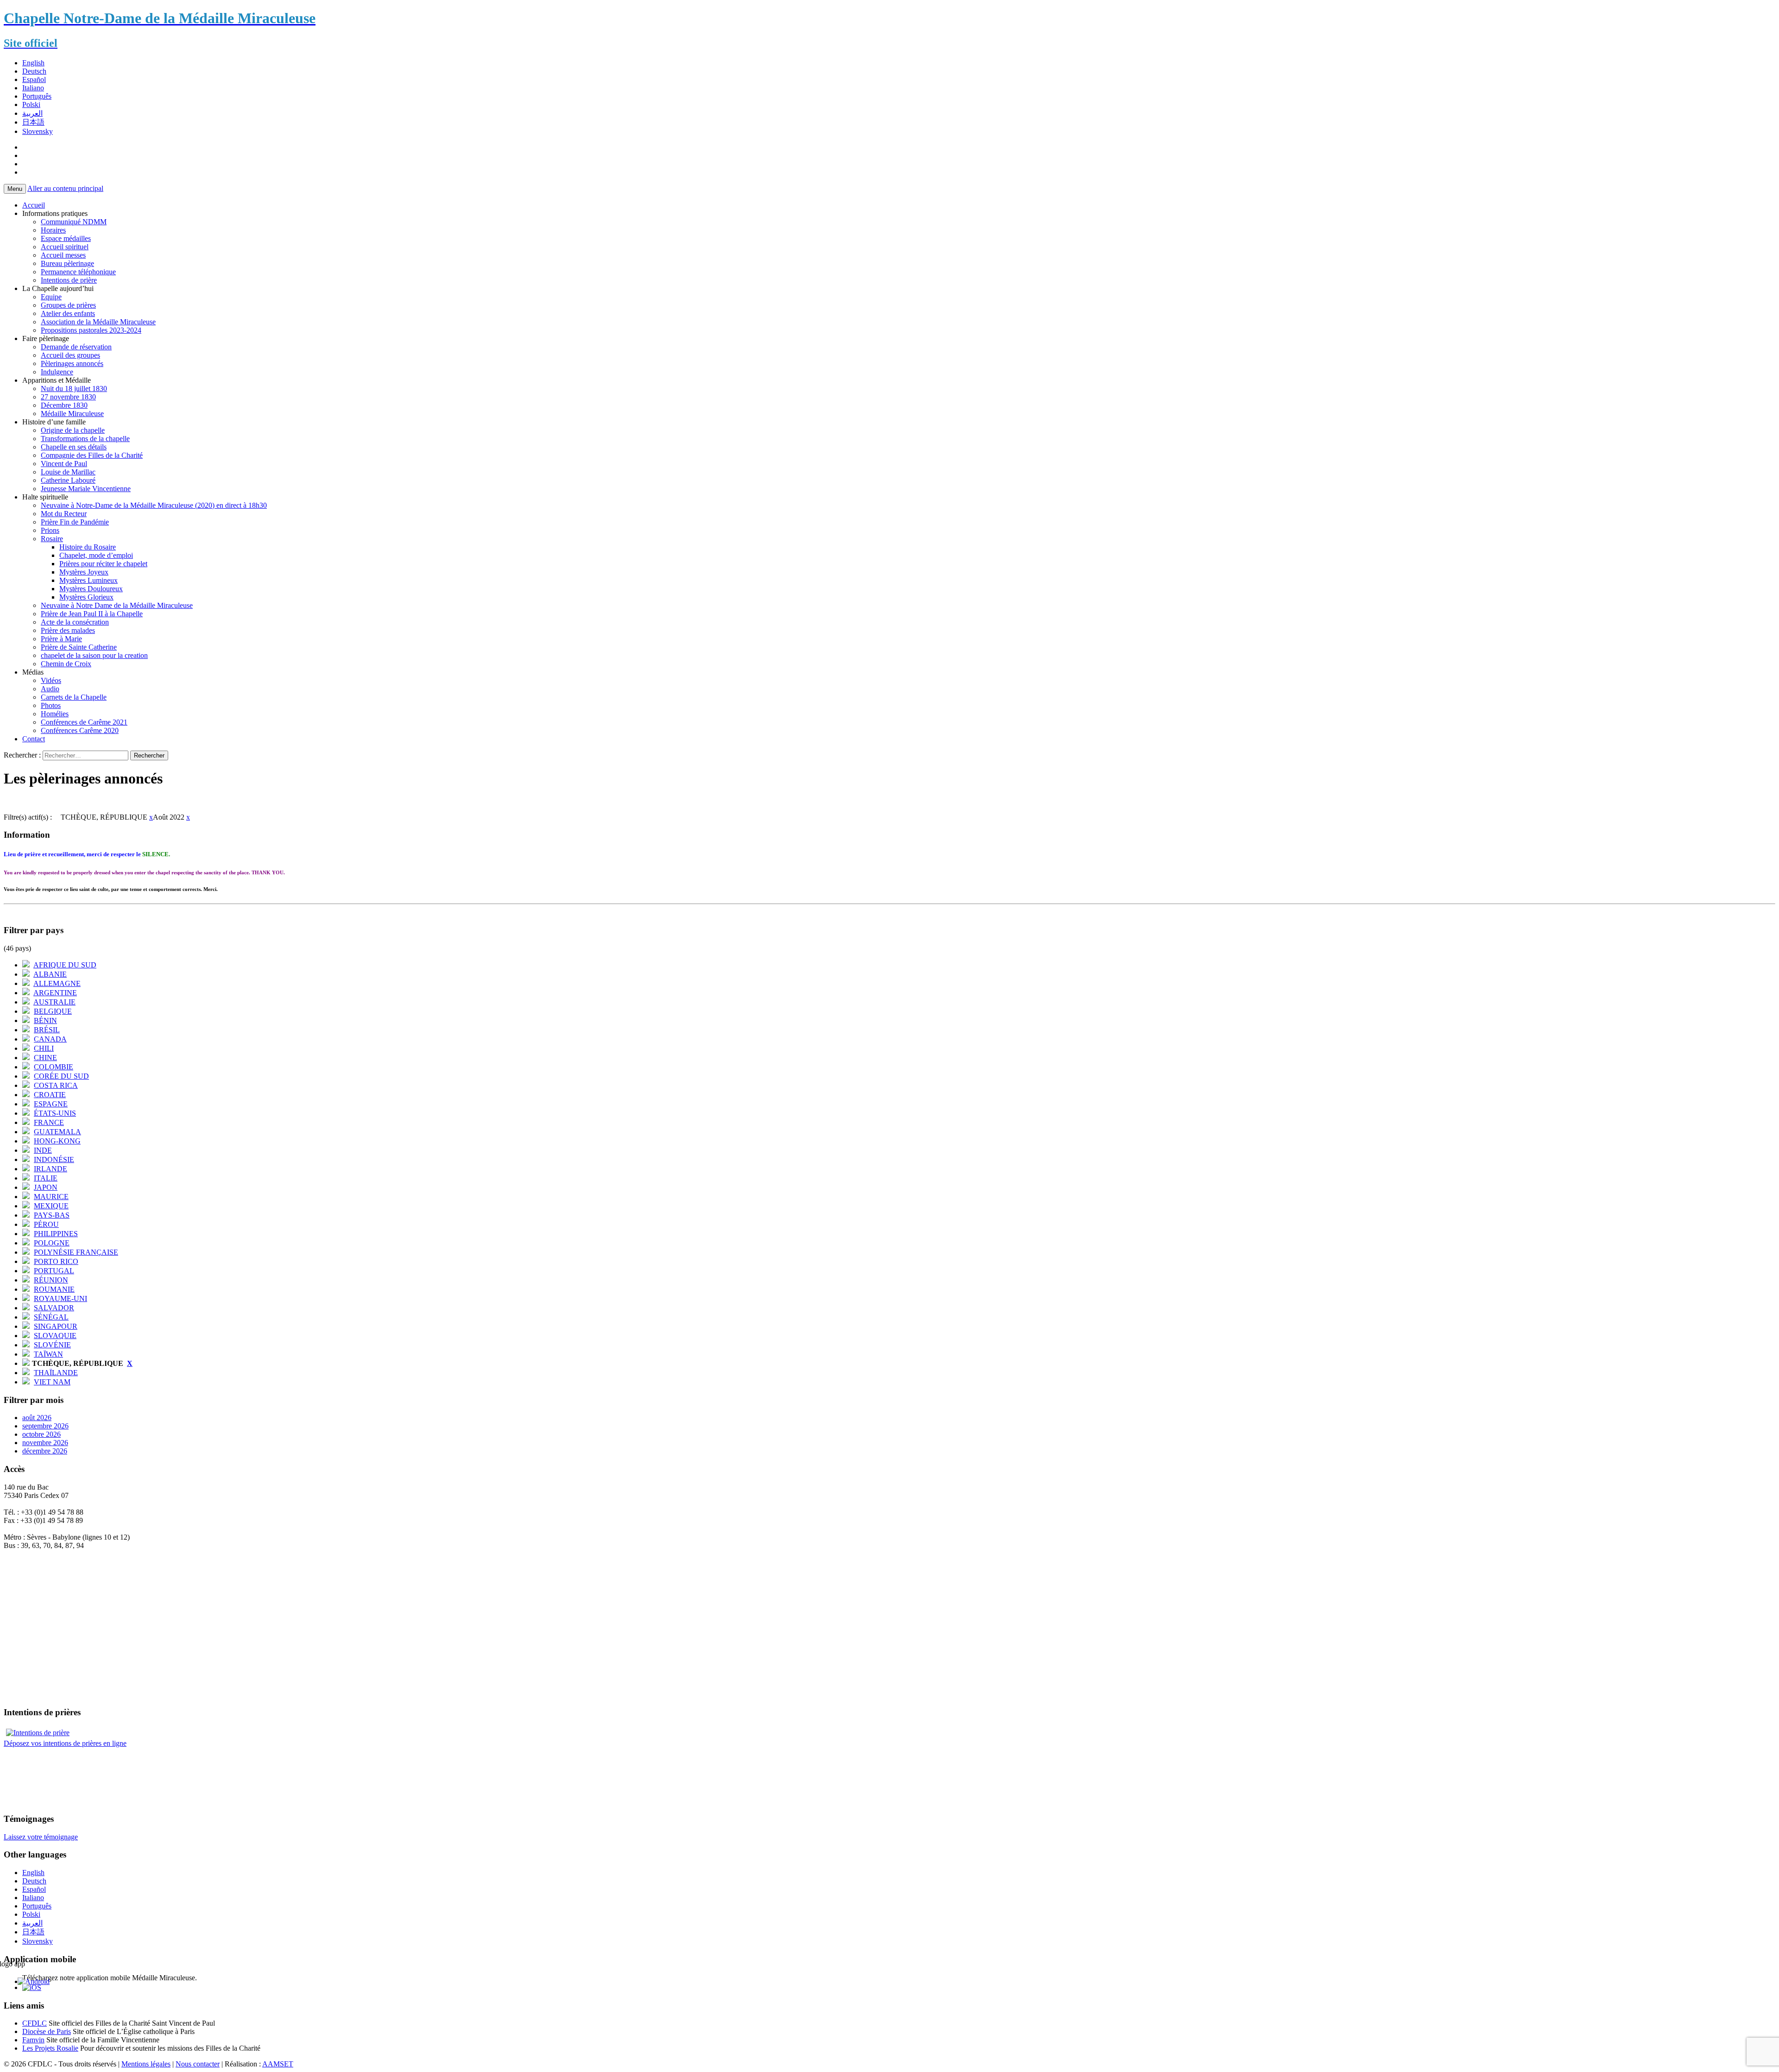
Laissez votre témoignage (41, 1837)
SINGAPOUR (56, 1326)
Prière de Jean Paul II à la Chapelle (92, 614)
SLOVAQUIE (55, 1336)
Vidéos (51, 680)
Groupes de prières (68, 305)
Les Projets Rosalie (50, 2048)
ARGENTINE (55, 993)
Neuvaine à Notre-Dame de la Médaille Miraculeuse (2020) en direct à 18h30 (154, 505)
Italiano (33, 88)
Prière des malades (68, 630)
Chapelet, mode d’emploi (96, 555)
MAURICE (51, 1197)
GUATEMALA (57, 1132)
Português (37, 96)
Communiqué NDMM (74, 222)
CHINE (45, 1058)
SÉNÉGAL (51, 1317)
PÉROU (46, 1224)
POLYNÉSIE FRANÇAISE (76, 1252)
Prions (50, 530)
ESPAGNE (51, 1104)
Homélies (55, 714)
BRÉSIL (47, 1030)
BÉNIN (45, 1020)
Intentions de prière (69, 280)
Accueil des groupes (70, 355)
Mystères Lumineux (88, 580)
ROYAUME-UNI (60, 1298)
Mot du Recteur (64, 514)
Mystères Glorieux (86, 597)
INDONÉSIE (54, 1159)
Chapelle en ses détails (74, 447)
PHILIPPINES (56, 1234)
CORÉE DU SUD (61, 1076)
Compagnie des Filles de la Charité (92, 455)
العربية (32, 113)
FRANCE (49, 1122)
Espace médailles (66, 238)
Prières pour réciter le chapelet (103, 564)
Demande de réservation (76, 347)
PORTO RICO (56, 1261)
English (33, 63)
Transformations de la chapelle (85, 439)
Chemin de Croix (66, 664)
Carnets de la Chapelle (74, 697)
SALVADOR (54, 1308)
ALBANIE (50, 974)
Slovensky (38, 131)
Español (34, 79)
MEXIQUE (51, 1206)
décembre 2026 (45, 1451)
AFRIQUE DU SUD (65, 965)
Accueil (34, 205)
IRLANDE (50, 1169)
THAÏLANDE (56, 1373)
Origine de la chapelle (73, 430)
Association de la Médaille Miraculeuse (98, 322)
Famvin (33, 2040)
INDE (43, 1150)
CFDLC (35, 2023)
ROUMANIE (54, 1289)
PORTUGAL (54, 1271)
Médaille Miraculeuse (72, 414)
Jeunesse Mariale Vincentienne (86, 489)
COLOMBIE (54, 1067)
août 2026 (37, 1418)
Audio (50, 689)
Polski (31, 104)
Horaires (53, 230)
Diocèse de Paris (47, 2031)
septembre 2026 (45, 1426)
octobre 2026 (41, 1434)
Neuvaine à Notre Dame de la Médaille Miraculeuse (117, 605)
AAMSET (278, 2064)
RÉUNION (51, 1280)
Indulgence (57, 372)
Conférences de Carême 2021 (84, 722)
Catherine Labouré (68, 480)
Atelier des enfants (68, 313)
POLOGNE (52, 1243)
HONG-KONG (57, 1141)
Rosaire (52, 539)
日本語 (33, 122)
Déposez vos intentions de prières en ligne (65, 1743)
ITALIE (46, 1178)
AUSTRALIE (54, 1002)
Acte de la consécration (75, 622)
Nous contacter (198, 2064)
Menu (15, 189)
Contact (34, 739)
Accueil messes (63, 255)
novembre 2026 (45, 1443)
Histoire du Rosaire (88, 547)
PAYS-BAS (52, 1215)
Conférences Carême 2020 (80, 730)
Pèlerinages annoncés (72, 363)
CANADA (50, 1039)
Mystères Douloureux (91, 589)
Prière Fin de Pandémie (75, 522)
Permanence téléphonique (78, 272)
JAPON (46, 1187)
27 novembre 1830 (68, 397)
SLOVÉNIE (52, 1345)
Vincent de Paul (64, 464)
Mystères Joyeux (84, 572)
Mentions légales (146, 2064)
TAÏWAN (48, 1354)
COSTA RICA (56, 1085)
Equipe (51, 297)
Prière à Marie (61, 639)
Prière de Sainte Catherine (79, 647)
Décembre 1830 (64, 405)
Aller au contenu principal (65, 188)
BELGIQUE (53, 1011)
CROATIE (50, 1095)
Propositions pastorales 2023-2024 (91, 330)
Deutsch (34, 71)
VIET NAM (52, 1382)
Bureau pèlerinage (67, 263)
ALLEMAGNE (57, 983)
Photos (51, 705)
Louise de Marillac (68, 472)
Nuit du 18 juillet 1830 (74, 388)
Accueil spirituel (65, 247)
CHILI (44, 1048)
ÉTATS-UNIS (55, 1113)
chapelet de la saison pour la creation (94, 655)
